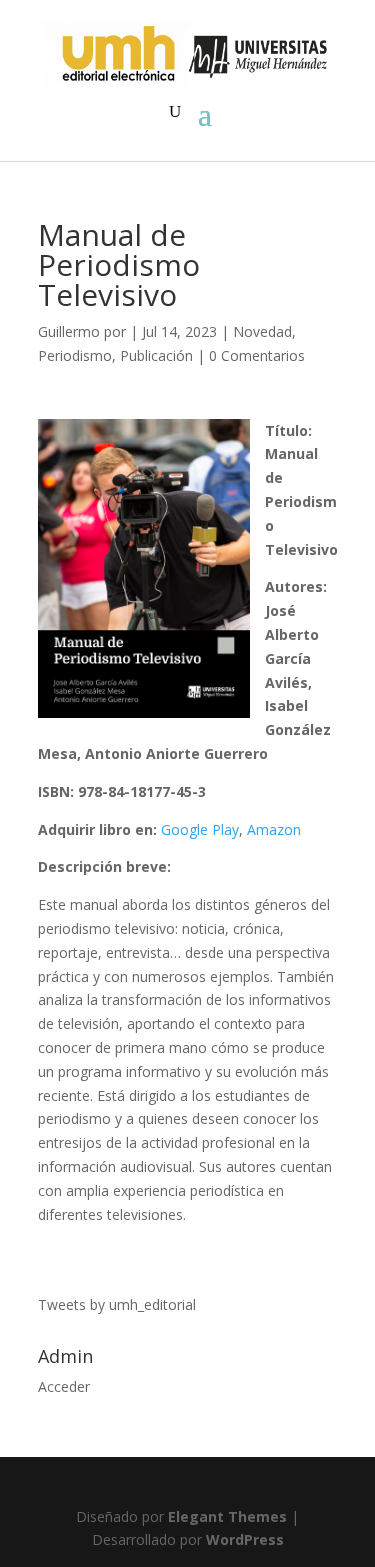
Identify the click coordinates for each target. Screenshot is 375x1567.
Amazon (274, 829)
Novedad (262, 331)
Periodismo (75, 355)
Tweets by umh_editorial (117, 1304)
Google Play (200, 829)
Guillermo (69, 331)
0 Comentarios (257, 355)
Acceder (64, 1386)
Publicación (156, 355)
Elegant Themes (227, 1516)
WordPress (245, 1539)
